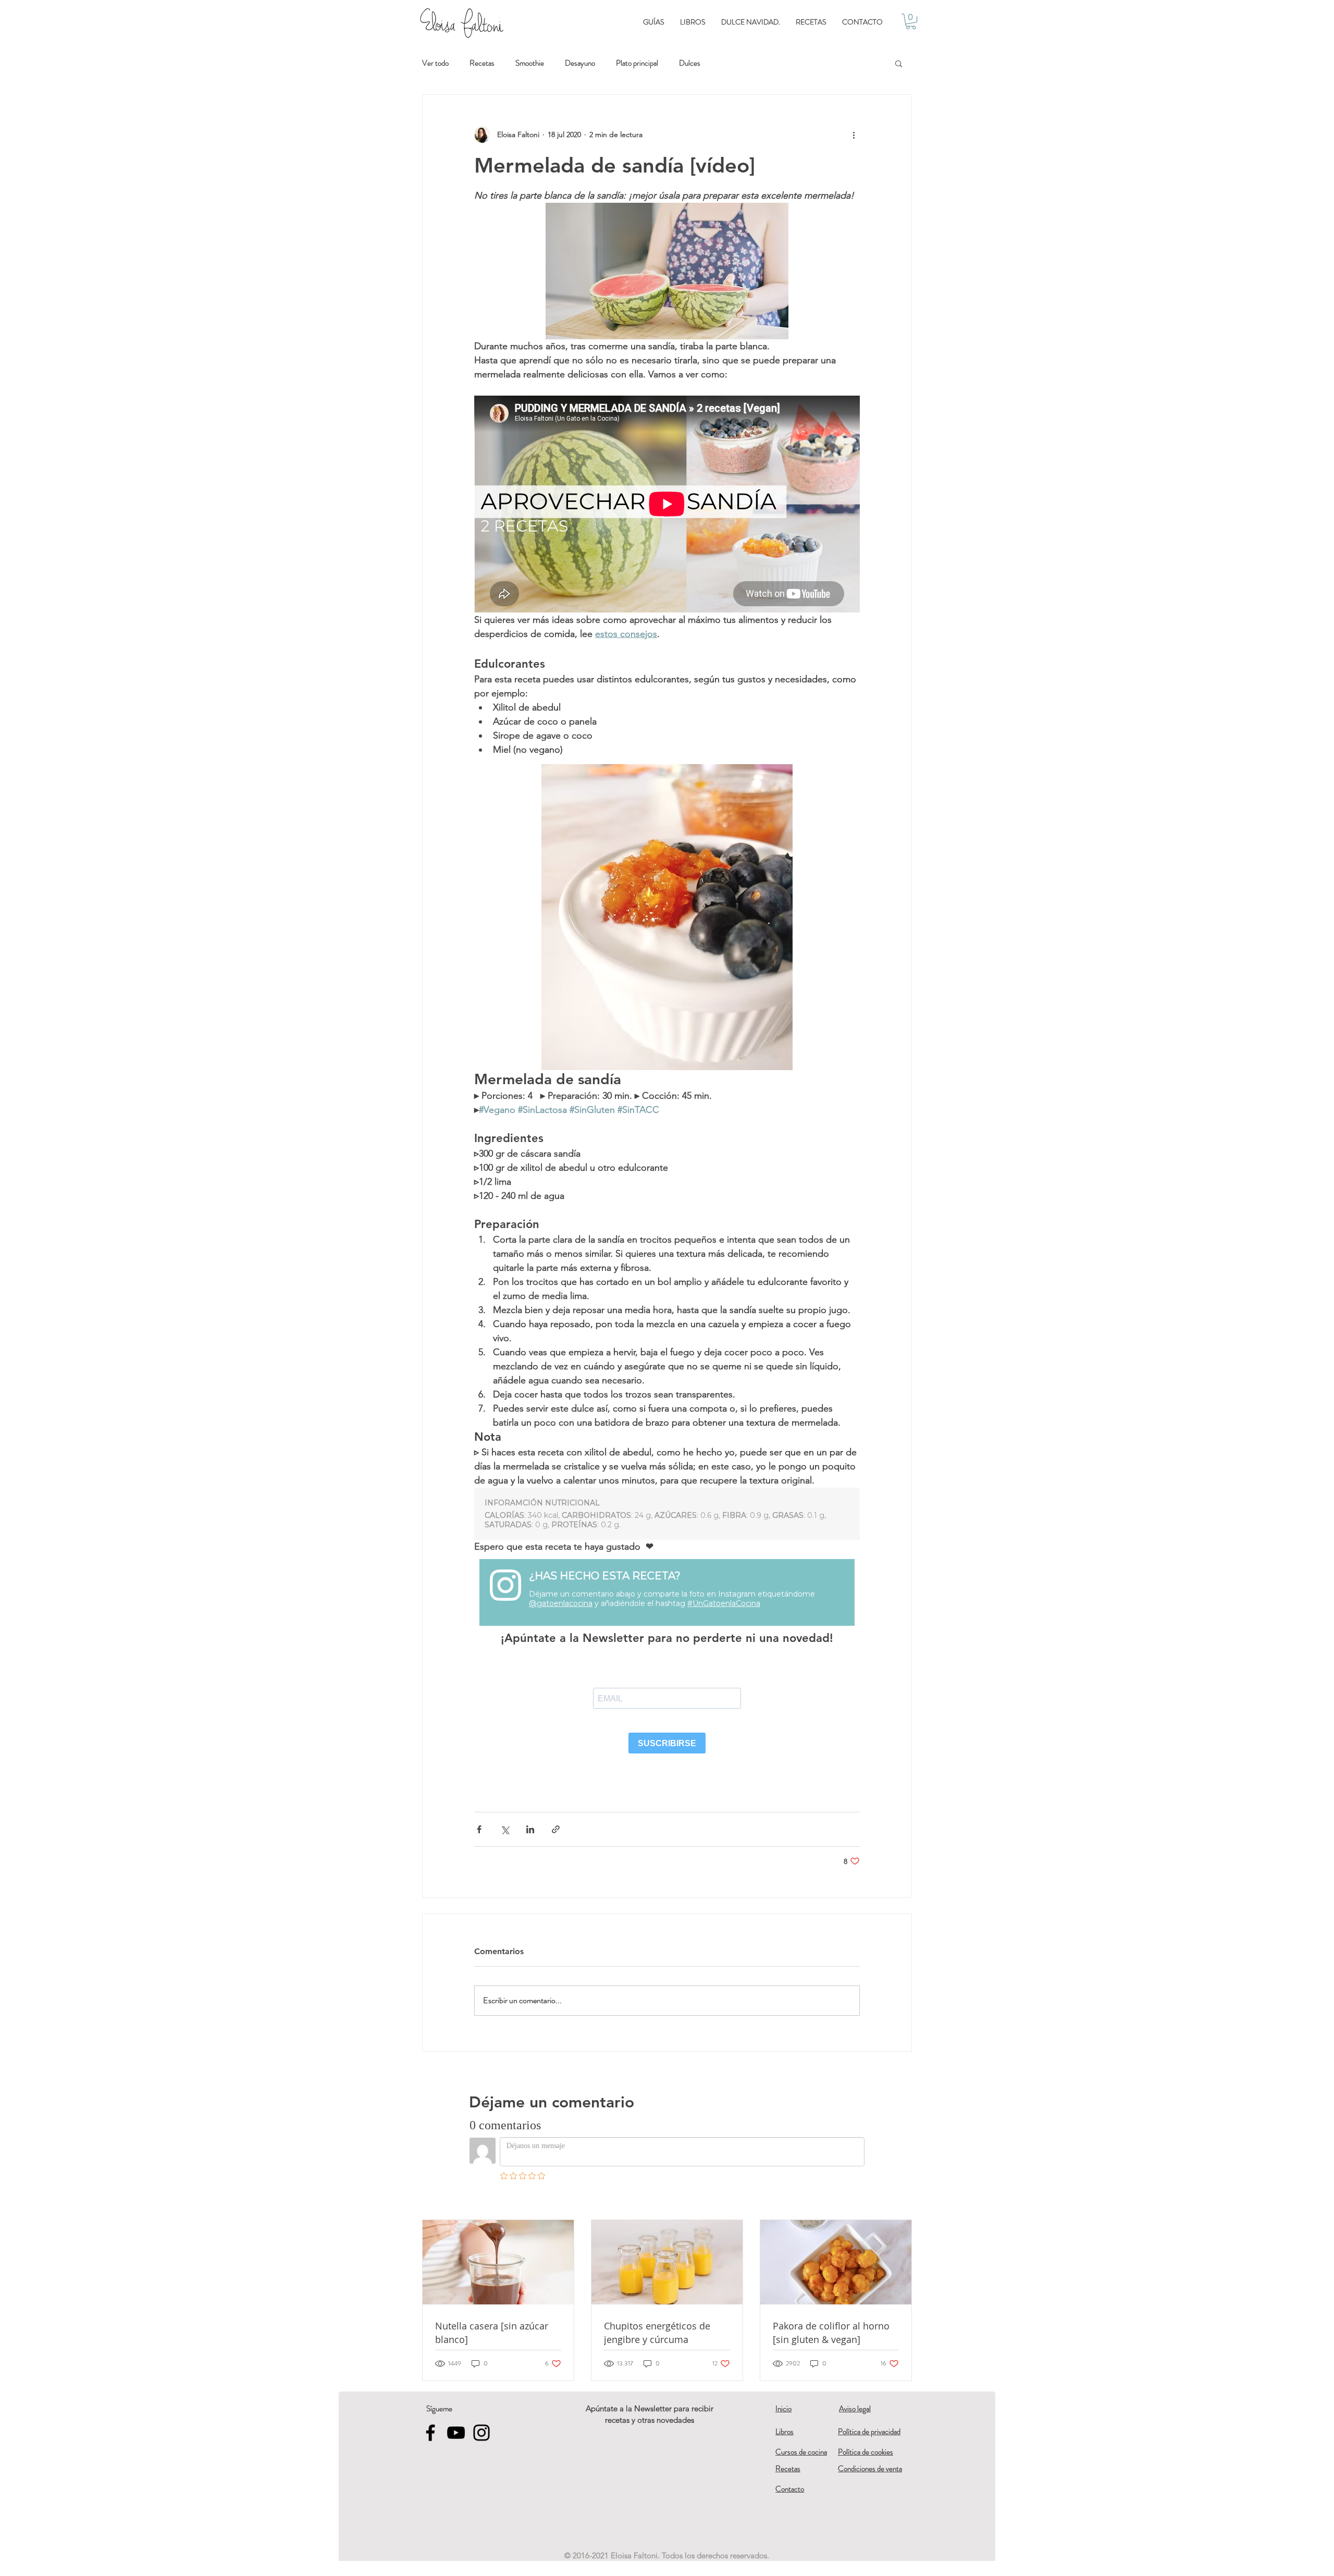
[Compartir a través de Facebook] (479, 1829)
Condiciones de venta (870, 2469)
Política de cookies (866, 2452)
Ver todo (435, 63)
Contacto (790, 2489)
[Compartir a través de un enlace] (556, 1829)
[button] (911, 21)
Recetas (482, 63)
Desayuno (580, 63)
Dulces (690, 63)
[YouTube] (456, 2433)
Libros (785, 2432)
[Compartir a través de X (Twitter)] (505, 1829)
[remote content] (667, 1514)
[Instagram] (481, 2433)
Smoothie (530, 63)
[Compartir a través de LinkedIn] (530, 1829)
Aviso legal (855, 2409)
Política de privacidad (869, 2432)
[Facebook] (430, 2433)
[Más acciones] (854, 134)
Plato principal (637, 63)
